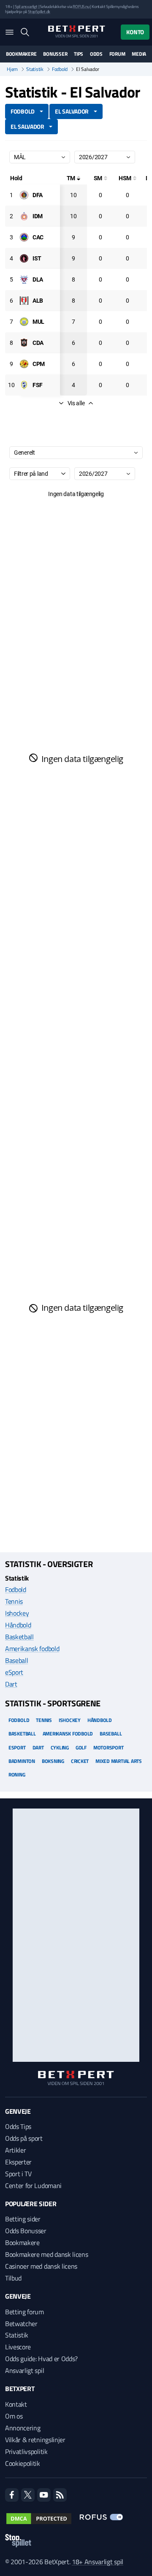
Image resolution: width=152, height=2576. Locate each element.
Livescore (18, 2347)
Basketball (19, 1637)
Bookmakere (21, 54)
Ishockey (17, 1613)
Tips (79, 54)
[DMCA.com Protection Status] (39, 2519)
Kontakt (16, 2404)
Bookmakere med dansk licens (46, 2254)
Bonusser (55, 54)
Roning (17, 1775)
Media (139, 54)
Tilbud (13, 2278)
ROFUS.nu (81, 7)
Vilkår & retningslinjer (35, 2440)
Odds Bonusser (26, 2231)
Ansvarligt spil (24, 2370)
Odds (96, 54)
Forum (117, 54)
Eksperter (18, 2162)
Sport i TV (18, 2174)
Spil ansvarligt (26, 7)
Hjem (12, 69)
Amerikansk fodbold (32, 1649)
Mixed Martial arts (119, 1761)
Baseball (16, 1660)
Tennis (14, 1601)
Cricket (80, 1761)
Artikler (15, 2150)
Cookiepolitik (23, 2463)
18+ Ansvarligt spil (98, 2562)
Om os (14, 2416)
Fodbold (60, 69)
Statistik (35, 69)
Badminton (22, 1761)
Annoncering (23, 2428)
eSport (14, 1672)
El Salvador (27, 126)
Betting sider (23, 2219)
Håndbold (18, 1625)
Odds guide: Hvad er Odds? (41, 2359)
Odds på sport (24, 2138)
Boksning (53, 1761)
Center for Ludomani (33, 2186)
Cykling (60, 1748)
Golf (81, 1748)
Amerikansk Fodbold (68, 1734)
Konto (135, 32)
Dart (11, 1684)
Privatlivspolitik (26, 2451)
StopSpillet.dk (39, 12)
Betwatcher (21, 2324)
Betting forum (24, 2312)
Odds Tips (18, 2126)
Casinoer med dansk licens (41, 2266)
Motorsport (109, 1748)
